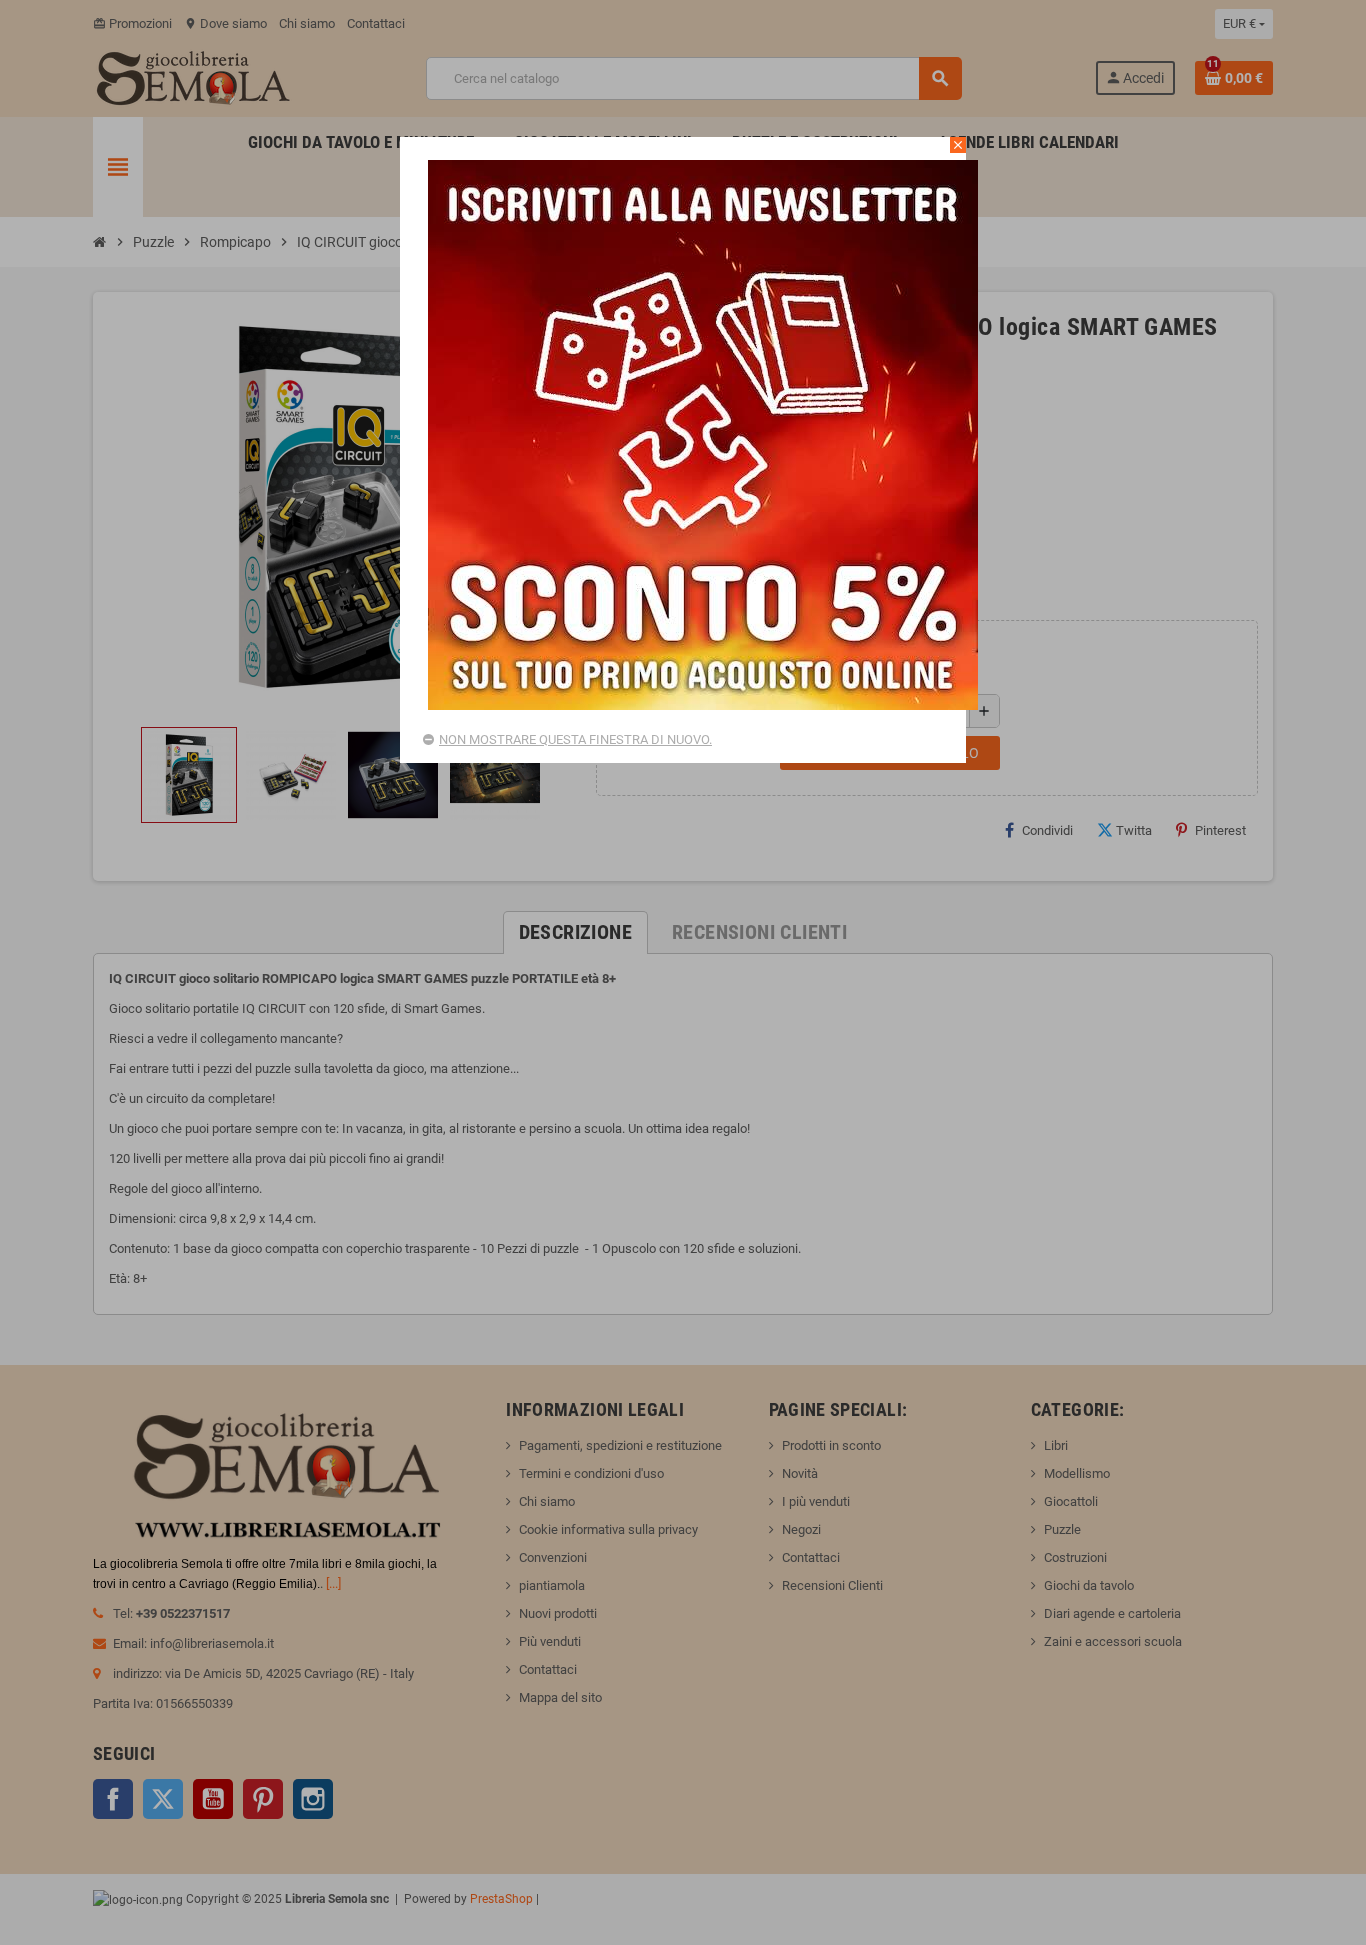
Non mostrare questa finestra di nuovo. (575, 739)
